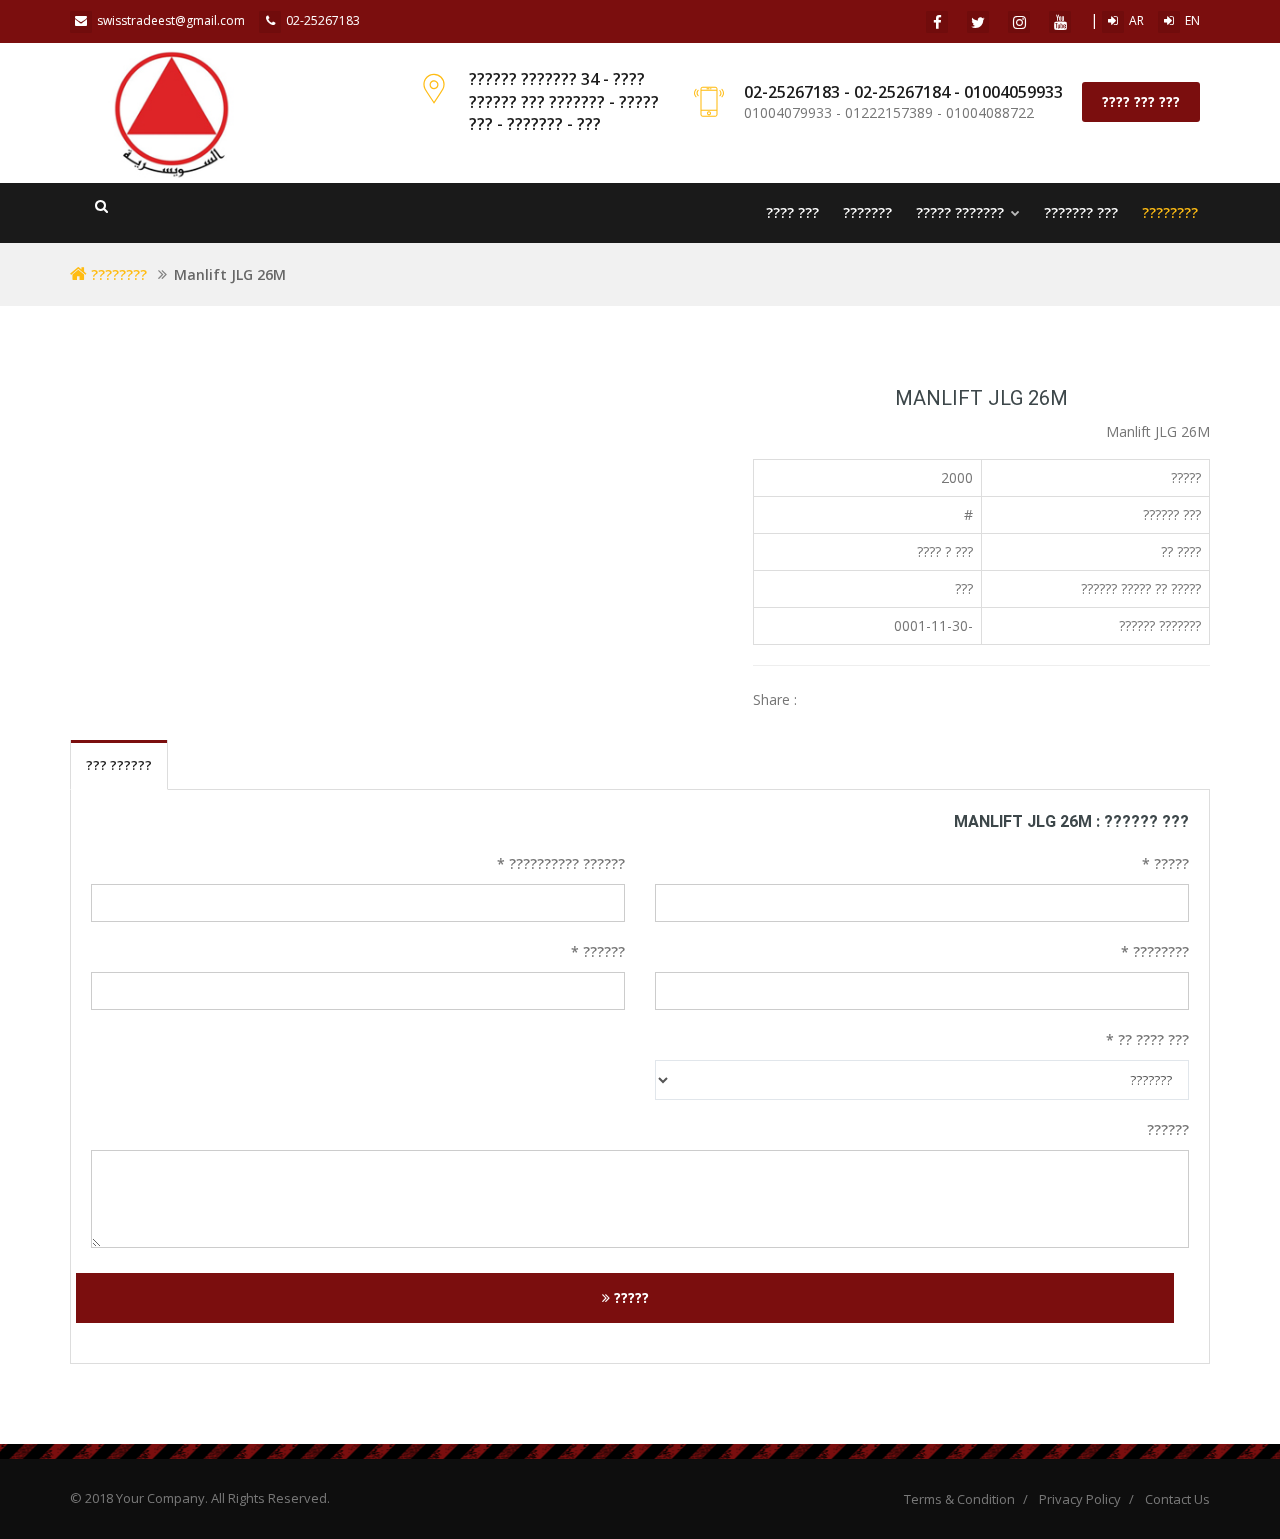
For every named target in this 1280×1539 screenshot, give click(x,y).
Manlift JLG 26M (981, 398)
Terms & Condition (959, 1499)
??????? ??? (1081, 212)
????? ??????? (962, 212)
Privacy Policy (1080, 1499)
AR (1136, 20)
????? (1165, 863)
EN (1192, 20)
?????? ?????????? (561, 863)
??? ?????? (119, 765)
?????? (598, 951)
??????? (867, 212)
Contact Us (1177, 1499)
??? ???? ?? (1147, 1039)
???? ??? (792, 212)
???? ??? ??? (1141, 101)
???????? (1170, 212)
